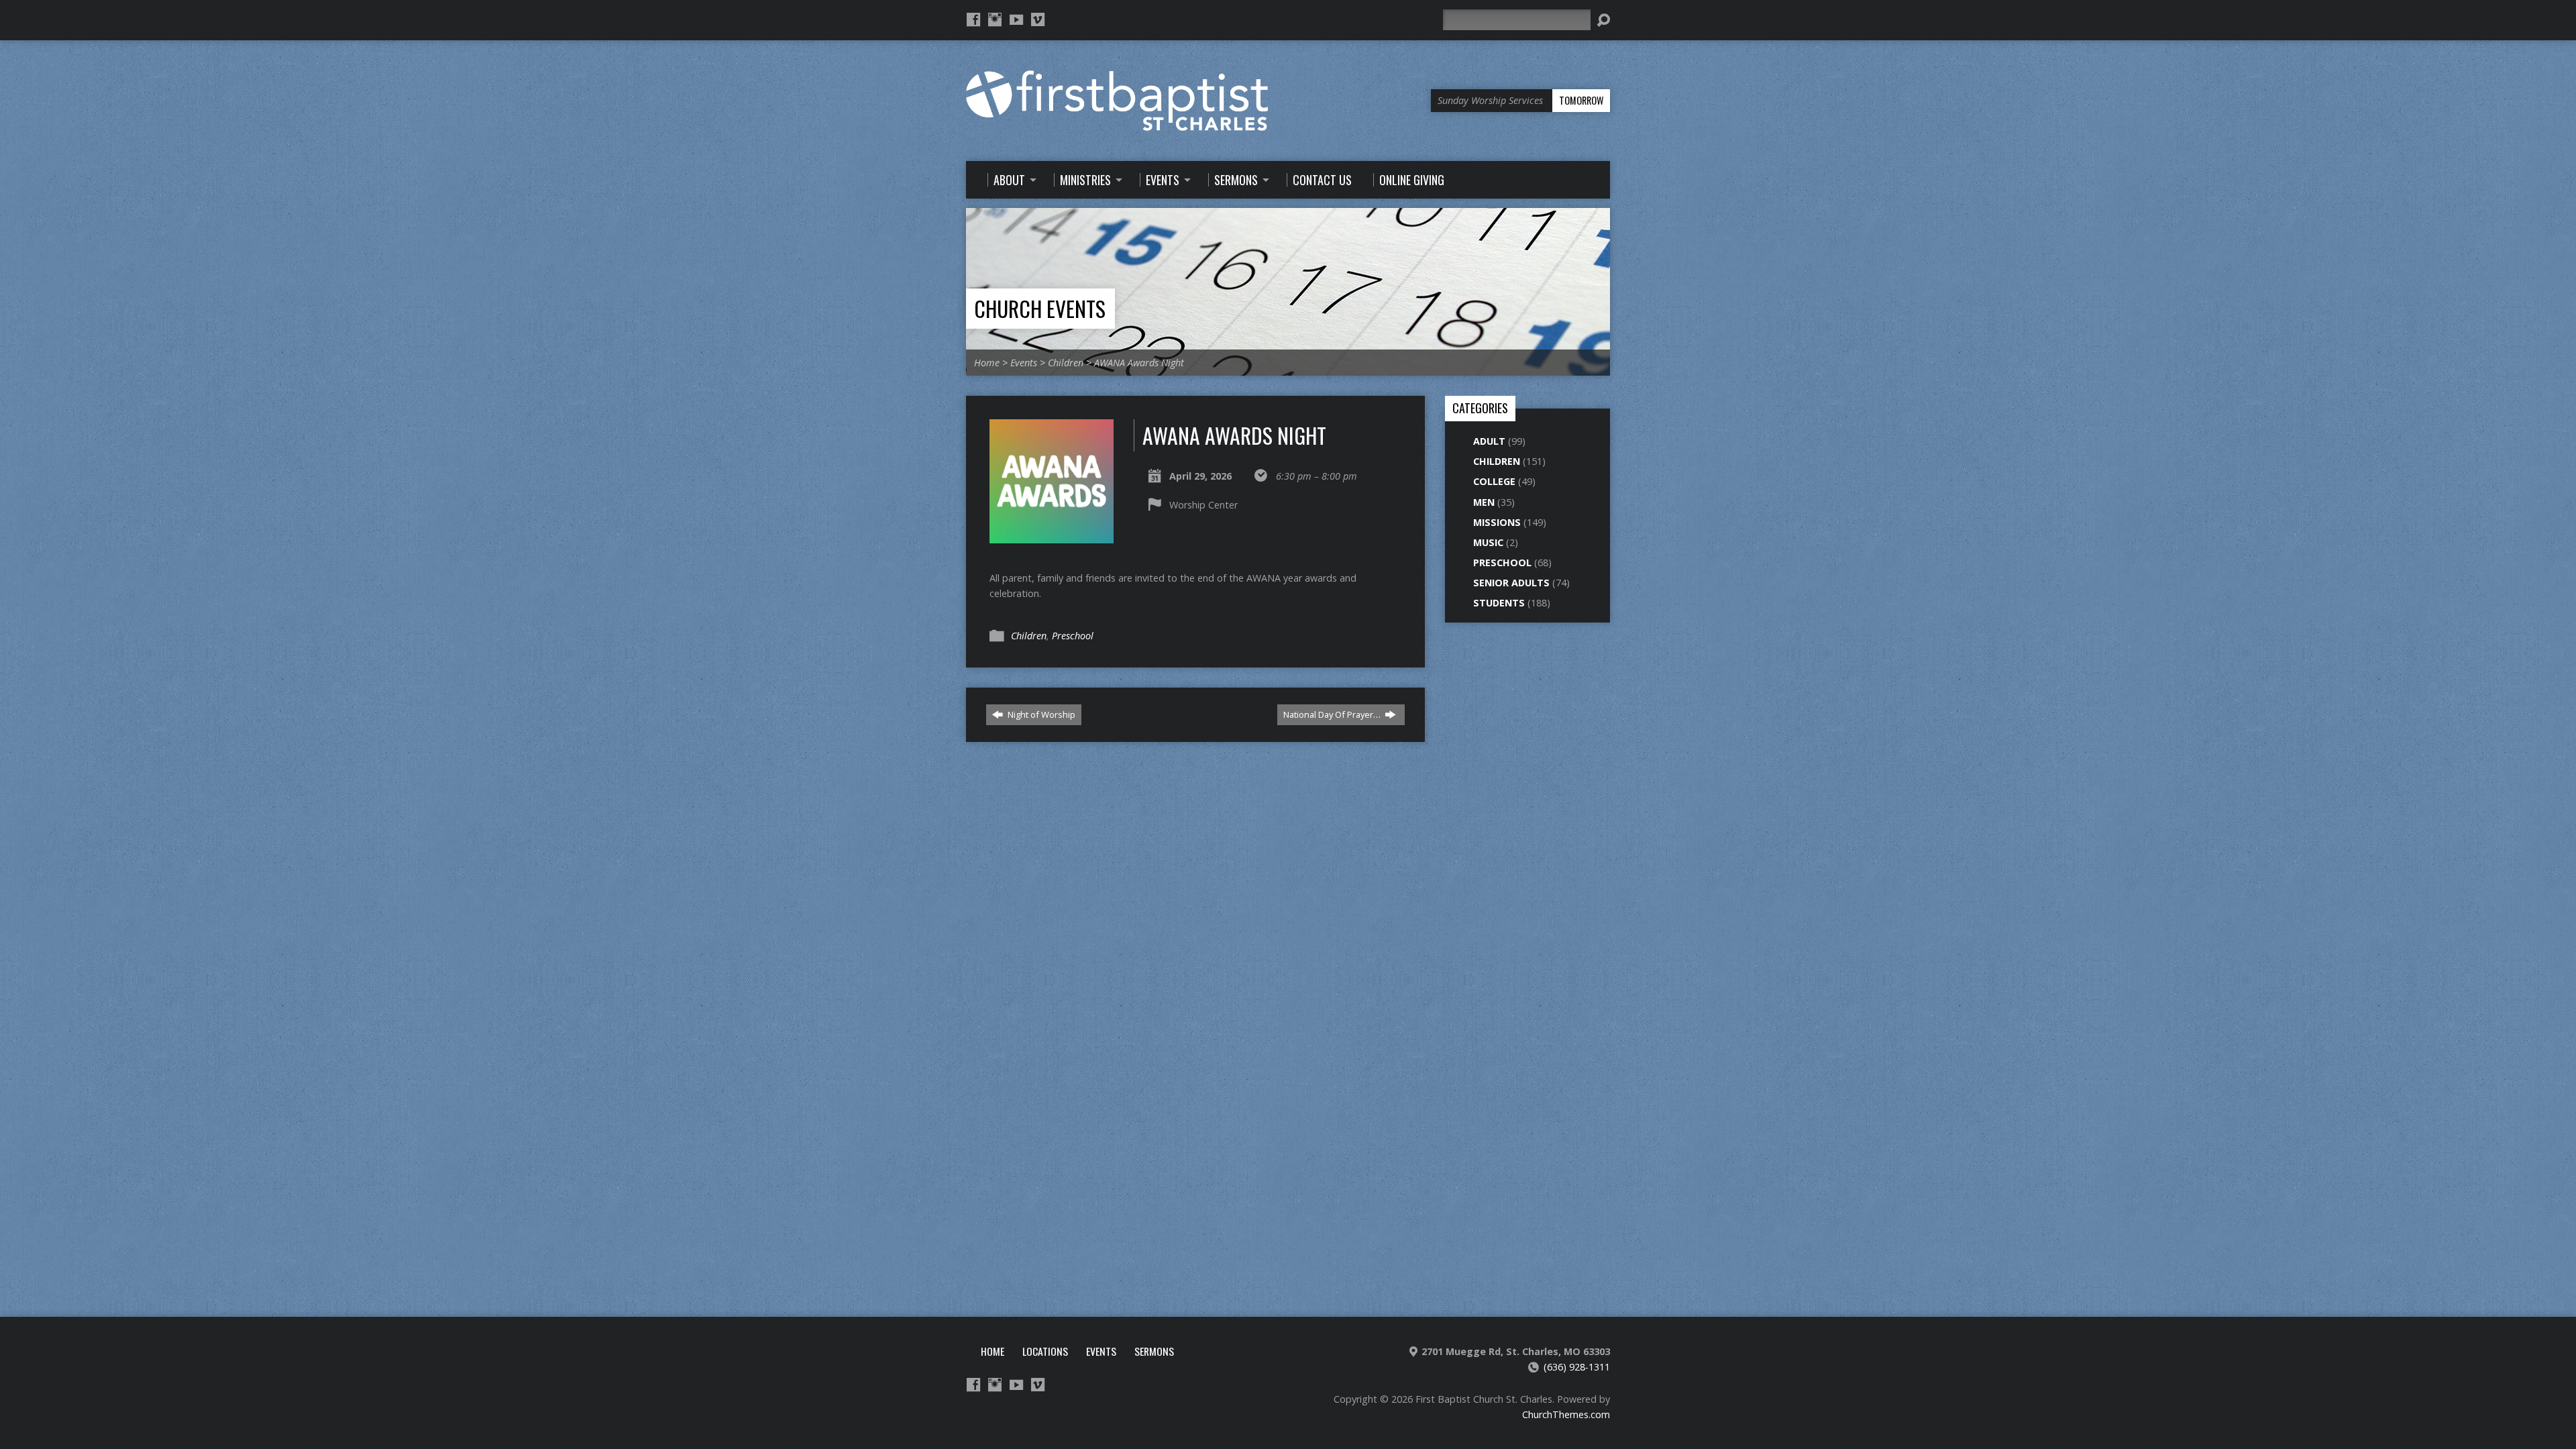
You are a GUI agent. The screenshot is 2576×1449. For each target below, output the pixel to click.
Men (1484, 502)
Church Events (1040, 308)
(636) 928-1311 (1577, 1367)
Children (1066, 363)
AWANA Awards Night (1139, 363)
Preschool (1073, 636)
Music (1488, 542)
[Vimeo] (1038, 19)
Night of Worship (1040, 714)
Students (1499, 603)
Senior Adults (1511, 583)
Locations (1045, 1351)
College (1494, 481)
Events (1024, 363)
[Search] (1603, 20)
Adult (1489, 441)
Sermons (1154, 1351)
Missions (1497, 522)
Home (987, 363)
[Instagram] (995, 19)
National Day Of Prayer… (1333, 714)
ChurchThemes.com (1566, 1414)
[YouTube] (1016, 19)
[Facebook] (973, 19)
